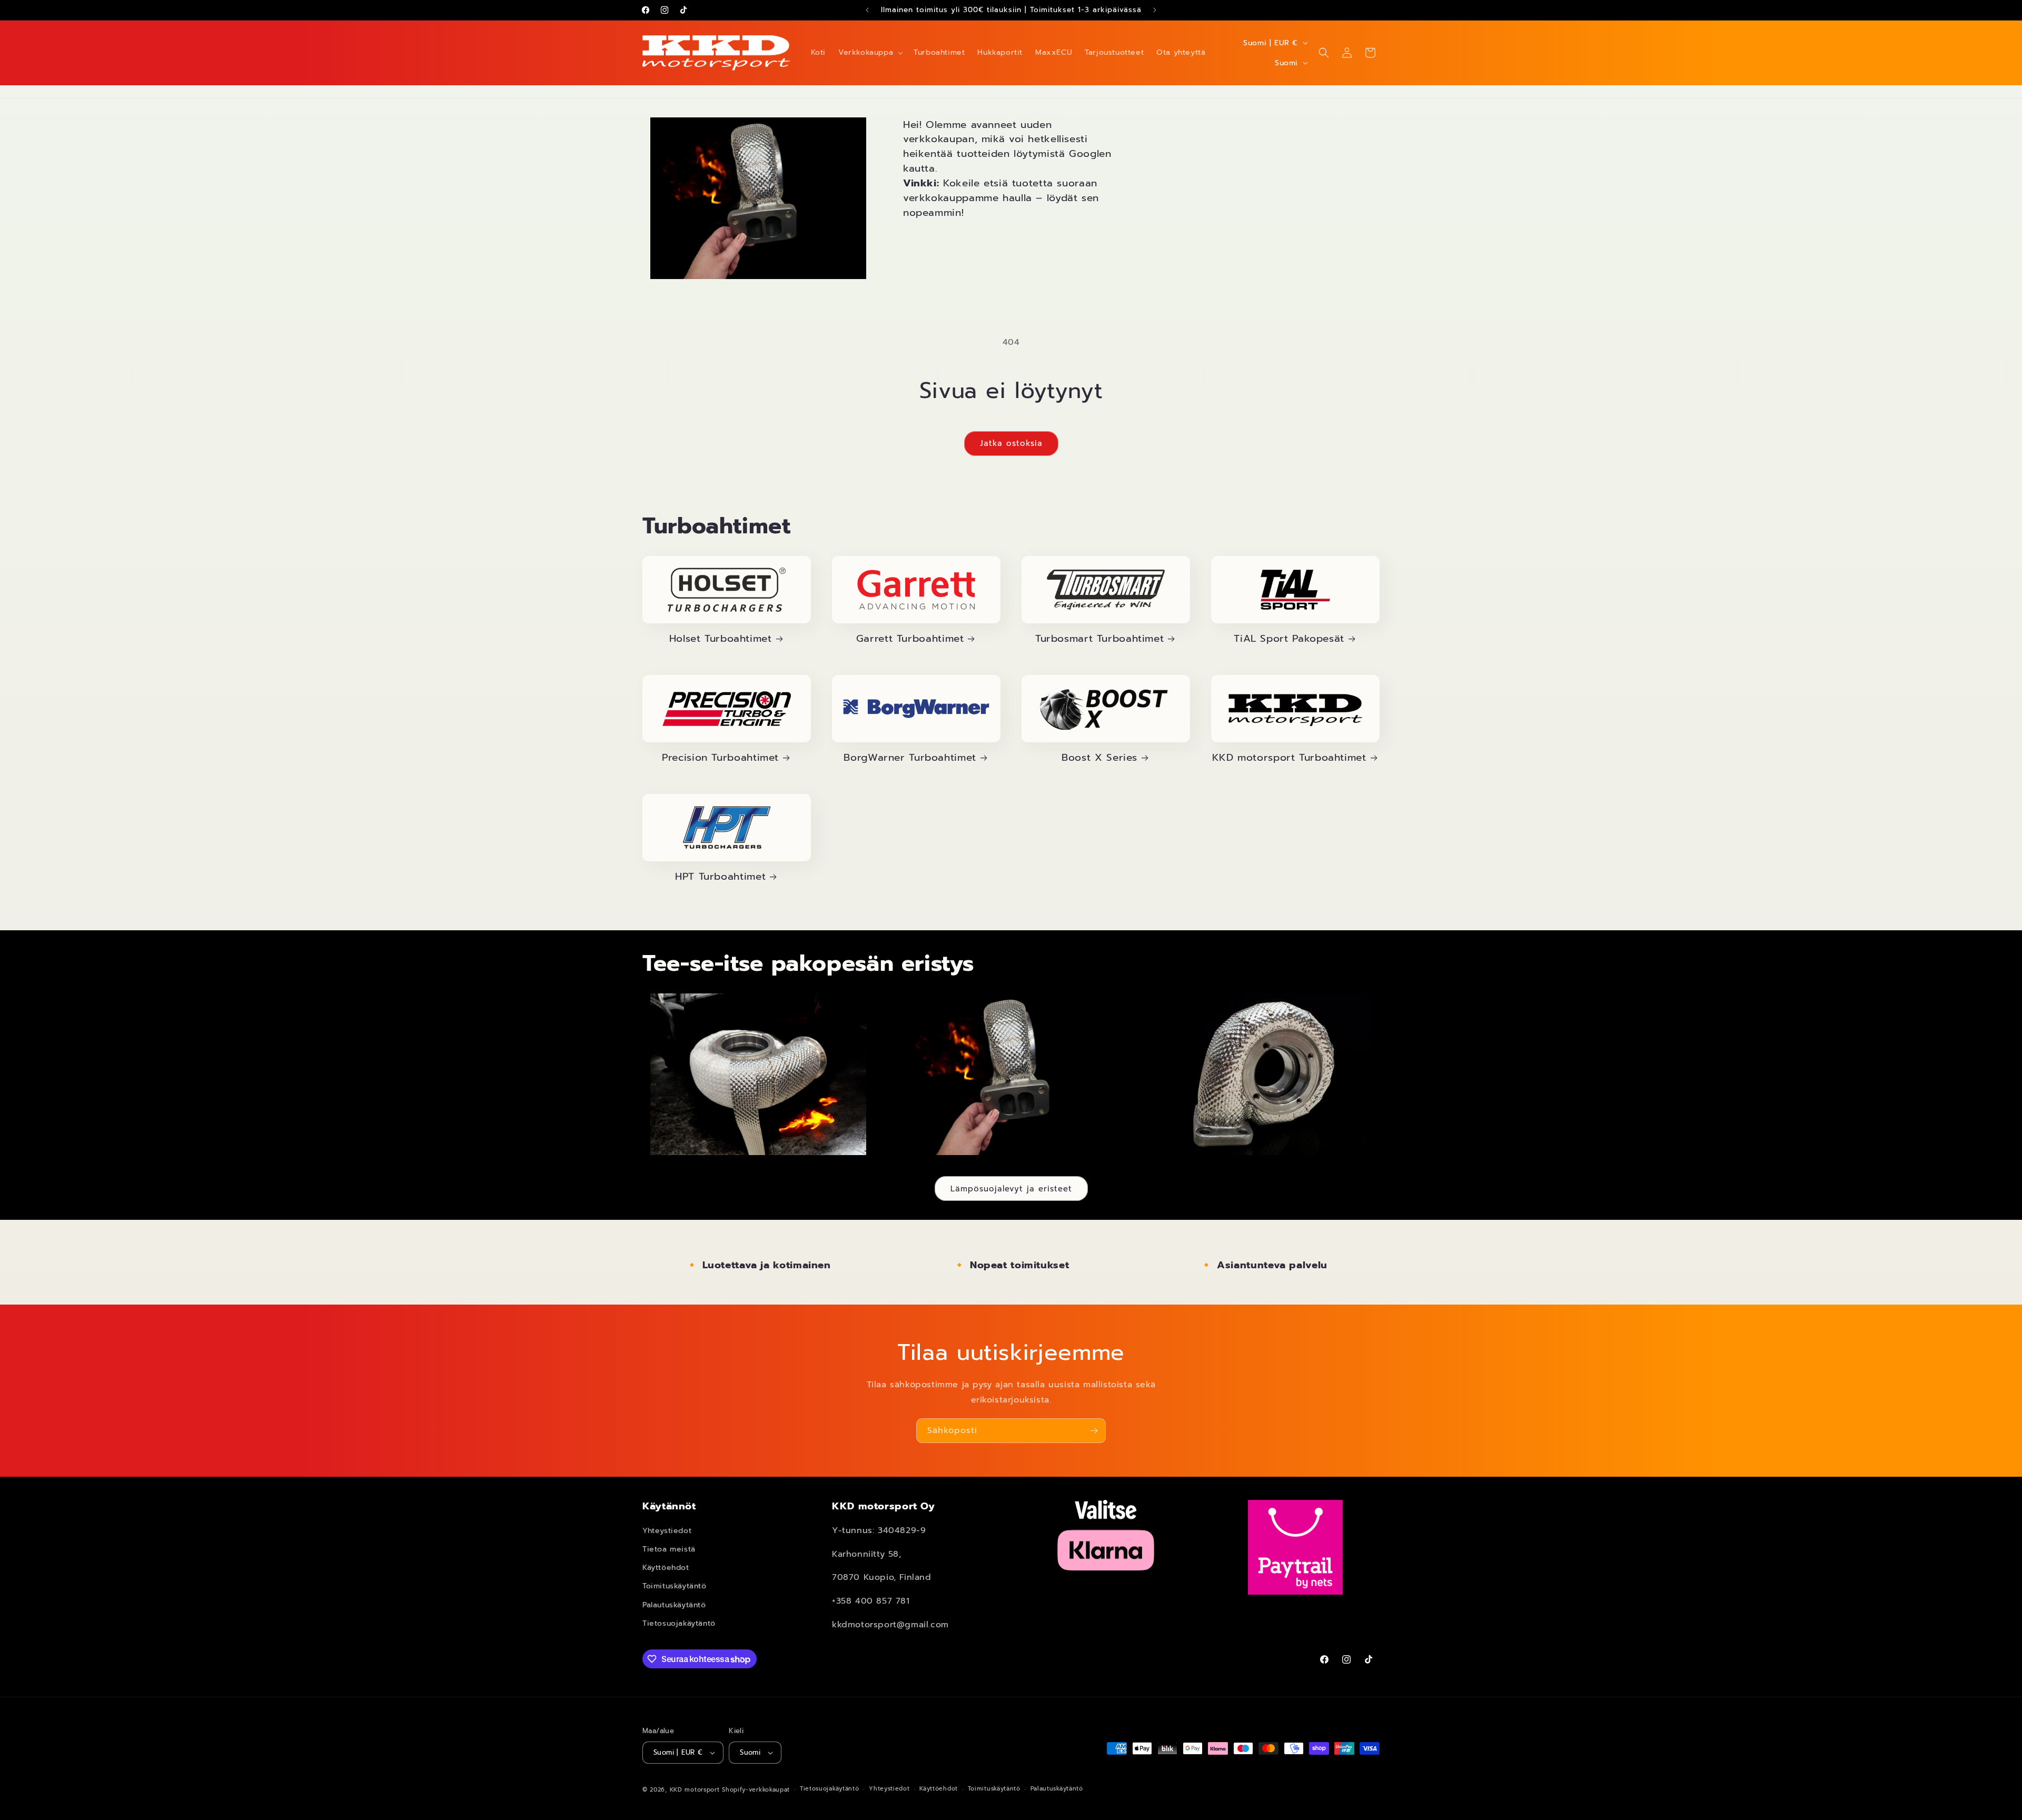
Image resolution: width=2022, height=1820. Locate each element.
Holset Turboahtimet (721, 639)
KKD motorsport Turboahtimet (1289, 758)
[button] (870, 53)
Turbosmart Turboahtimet (1100, 639)
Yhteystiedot (667, 1531)
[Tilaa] (1094, 1431)
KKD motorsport (695, 1790)
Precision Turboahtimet (720, 758)
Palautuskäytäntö (674, 1605)
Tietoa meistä (669, 1549)
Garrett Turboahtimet (910, 639)
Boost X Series (1099, 758)
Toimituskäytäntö (675, 1586)
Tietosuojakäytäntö (679, 1623)
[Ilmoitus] (1155, 10)
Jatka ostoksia (1011, 443)
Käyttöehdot (666, 1568)
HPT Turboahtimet (720, 877)
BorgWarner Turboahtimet (910, 758)
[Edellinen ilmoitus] (867, 10)
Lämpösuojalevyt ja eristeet (1011, 1189)
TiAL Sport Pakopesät (1289, 639)
